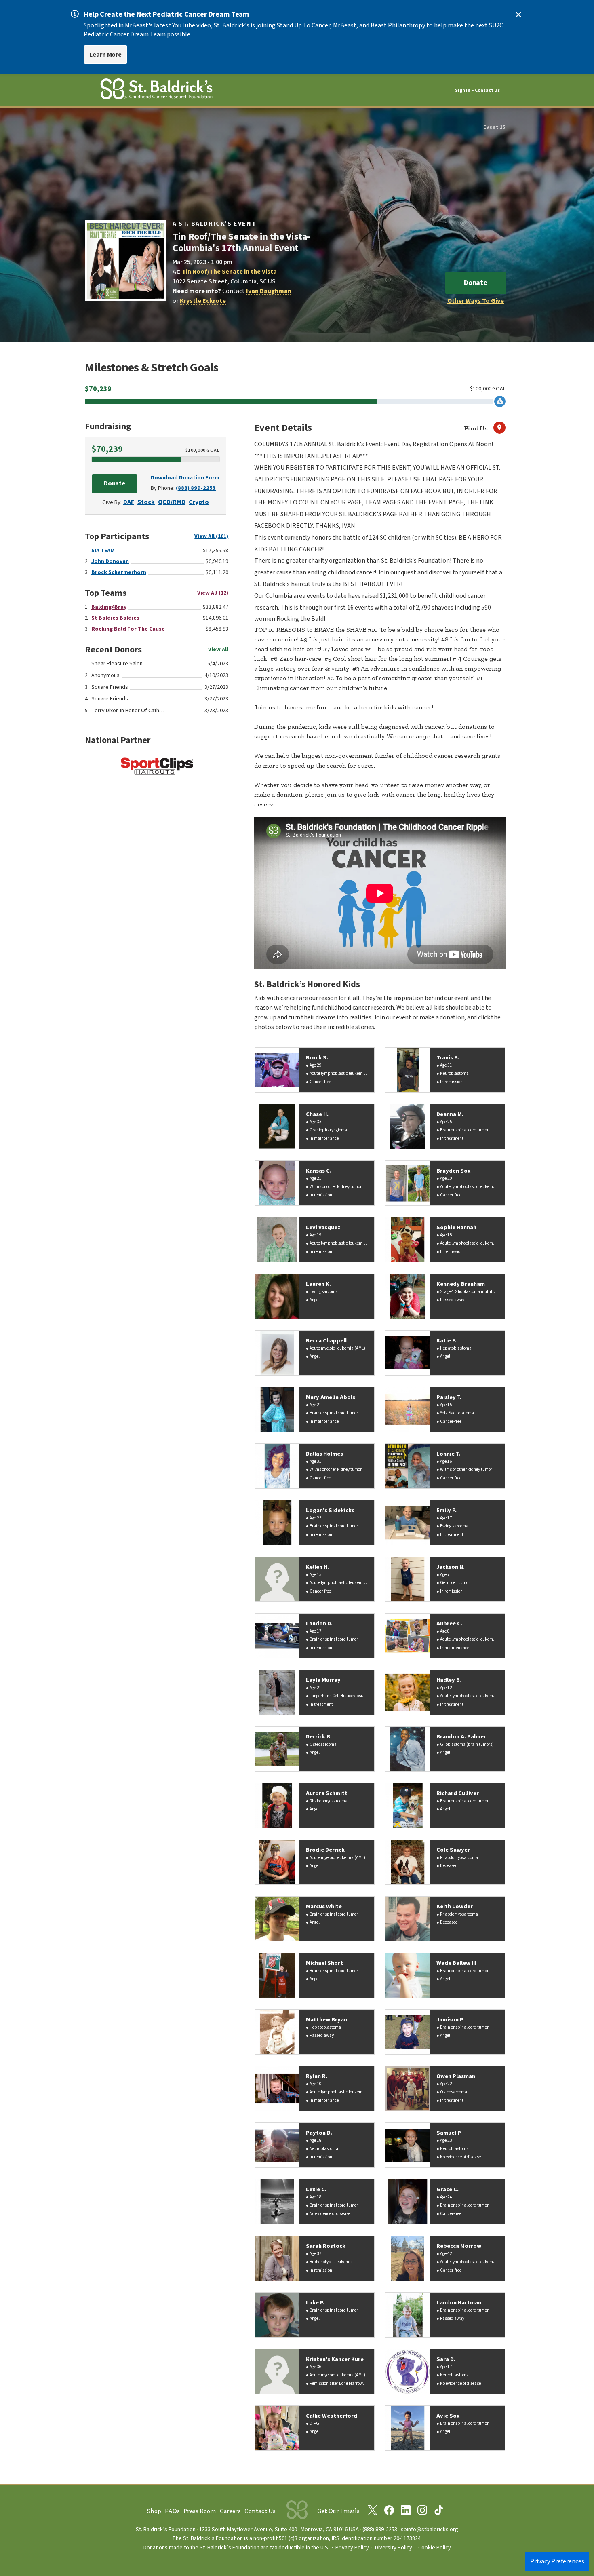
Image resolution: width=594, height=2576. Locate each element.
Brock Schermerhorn (119, 572)
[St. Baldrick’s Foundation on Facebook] (389, 2512)
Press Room (200, 2511)
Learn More (105, 55)
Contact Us (487, 90)
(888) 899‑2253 (380, 2529)
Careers (230, 2511)
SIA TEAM (103, 551)
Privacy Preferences (557, 2561)
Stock (146, 502)
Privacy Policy (352, 2548)
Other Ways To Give (476, 301)
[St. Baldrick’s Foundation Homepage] (156, 90)
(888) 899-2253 (196, 488)
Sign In (463, 90)
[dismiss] (518, 15)
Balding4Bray (109, 607)
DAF (129, 502)
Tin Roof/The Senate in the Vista (229, 272)
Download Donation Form (185, 478)
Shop (154, 2511)
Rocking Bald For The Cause (128, 629)
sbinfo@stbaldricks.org (430, 2529)
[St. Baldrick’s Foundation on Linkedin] (406, 2512)
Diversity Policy (394, 2548)
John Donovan (110, 561)
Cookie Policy (435, 2548)
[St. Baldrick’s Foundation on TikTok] (439, 2512)
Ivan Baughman (269, 291)
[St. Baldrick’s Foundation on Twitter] (373, 2512)
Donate (476, 283)
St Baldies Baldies (115, 618)
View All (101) (211, 536)
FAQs (172, 2511)
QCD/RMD (172, 502)
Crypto (199, 502)
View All (218, 650)
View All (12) (213, 593)
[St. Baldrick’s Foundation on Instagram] (422, 2512)
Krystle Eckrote (203, 301)
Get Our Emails (338, 2511)
